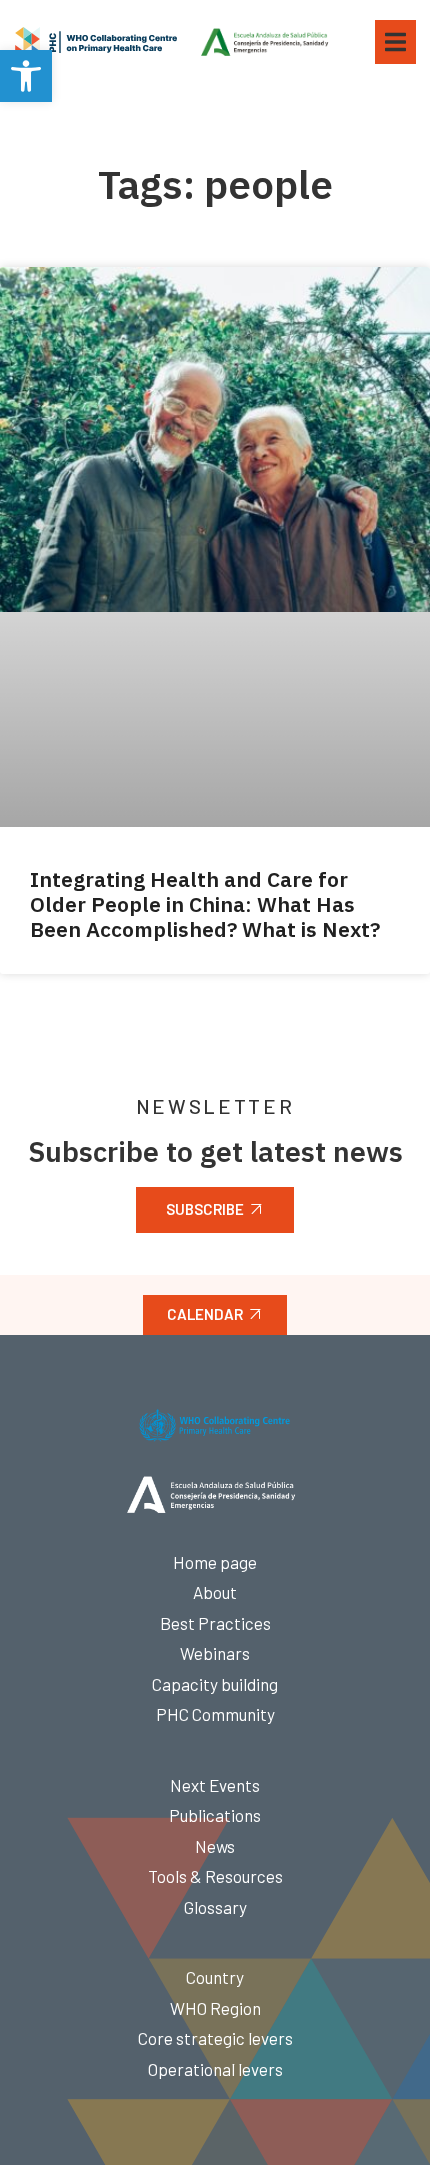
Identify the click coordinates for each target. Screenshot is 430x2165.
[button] (26, 76)
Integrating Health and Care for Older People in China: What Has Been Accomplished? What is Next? (205, 904)
